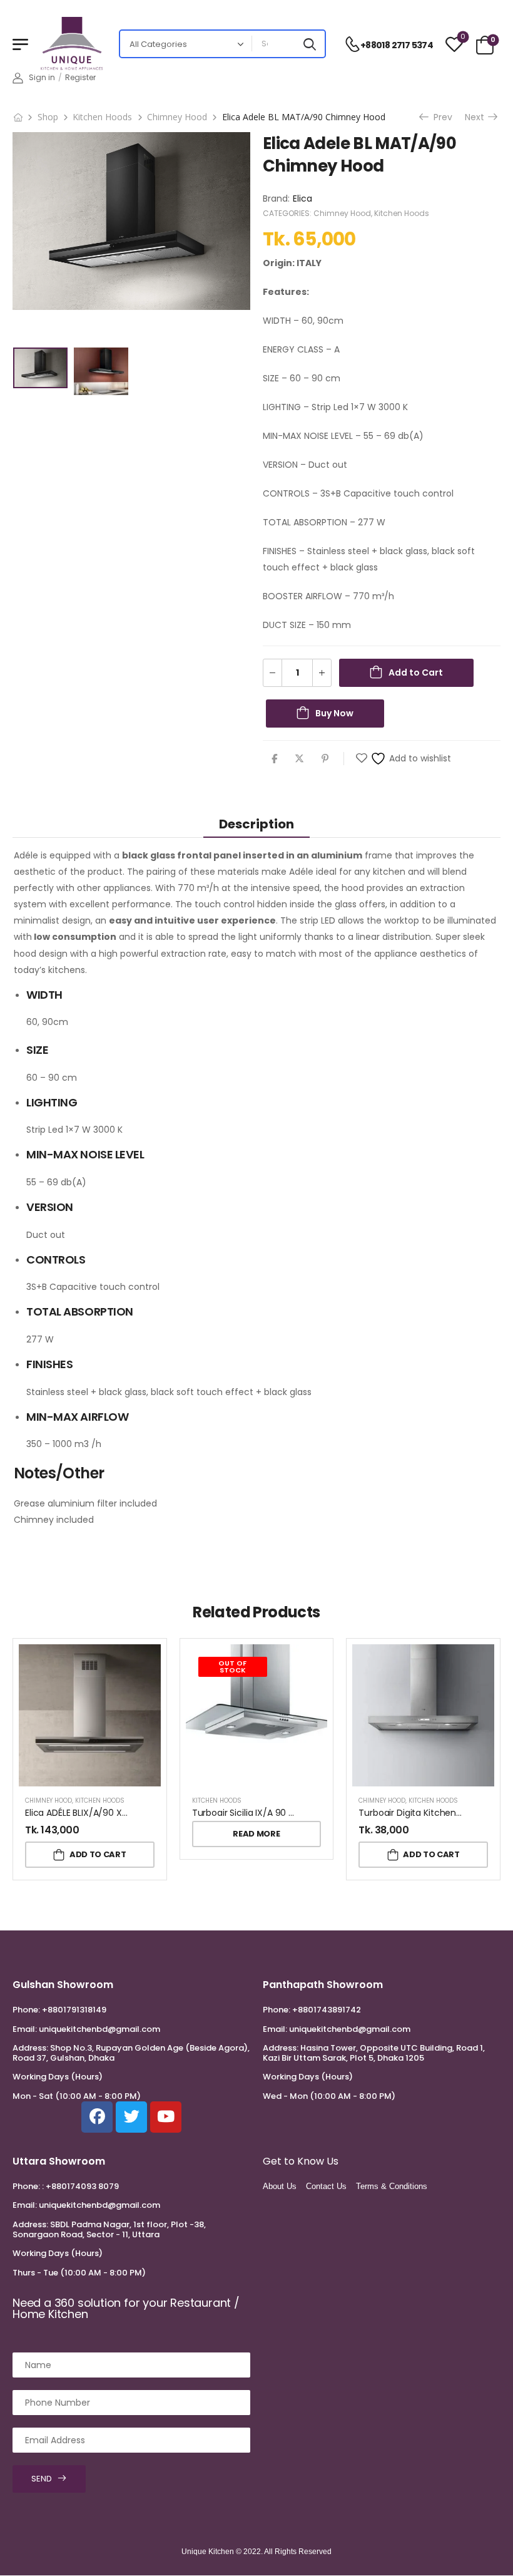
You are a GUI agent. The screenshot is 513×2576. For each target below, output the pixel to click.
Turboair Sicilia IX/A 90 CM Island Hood (273, 1813)
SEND (42, 2479)
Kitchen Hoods (102, 117)
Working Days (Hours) (58, 2077)
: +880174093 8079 (80, 2186)
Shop (48, 117)
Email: (25, 2029)
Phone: (26, 2010)
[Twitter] (299, 759)
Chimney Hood (177, 117)
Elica (302, 198)
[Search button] (310, 44)
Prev (439, 117)
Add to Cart (416, 672)
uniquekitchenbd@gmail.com (99, 2029)
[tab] (256, 824)
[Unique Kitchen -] (72, 44)
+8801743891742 (327, 2010)
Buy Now (334, 713)
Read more (256, 1834)
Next (476, 117)
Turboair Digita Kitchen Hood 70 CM (434, 1813)
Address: (30, 2048)
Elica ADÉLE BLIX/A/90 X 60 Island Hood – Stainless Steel (142, 1813)
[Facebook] (274, 759)
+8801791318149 (74, 2010)
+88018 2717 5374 (397, 45)
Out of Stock (232, 1667)
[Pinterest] (325, 759)
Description (256, 824)
